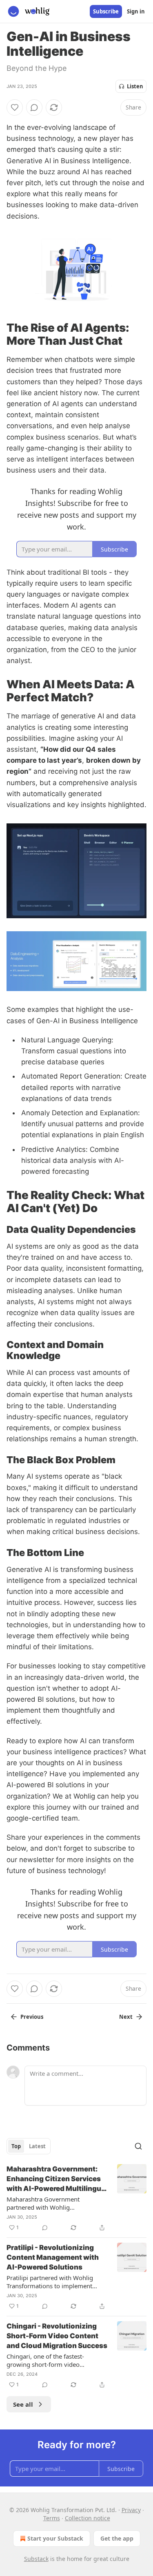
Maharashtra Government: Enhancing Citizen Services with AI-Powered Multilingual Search (57, 2179)
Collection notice (88, 2518)
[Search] (138, 2146)
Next (126, 2017)
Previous (32, 2017)
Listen (135, 86)
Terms (52, 2518)
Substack (36, 2559)
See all (23, 2404)
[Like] (15, 107)
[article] (76, 2198)
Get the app (117, 2538)
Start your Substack (55, 2538)
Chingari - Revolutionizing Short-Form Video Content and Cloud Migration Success (57, 2336)
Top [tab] (16, 2146)
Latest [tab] (37, 2146)
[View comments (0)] (34, 107)
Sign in (136, 11)
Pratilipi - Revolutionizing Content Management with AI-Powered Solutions (53, 2257)
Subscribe (106, 11)
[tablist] (29, 2146)
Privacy (131, 2510)
